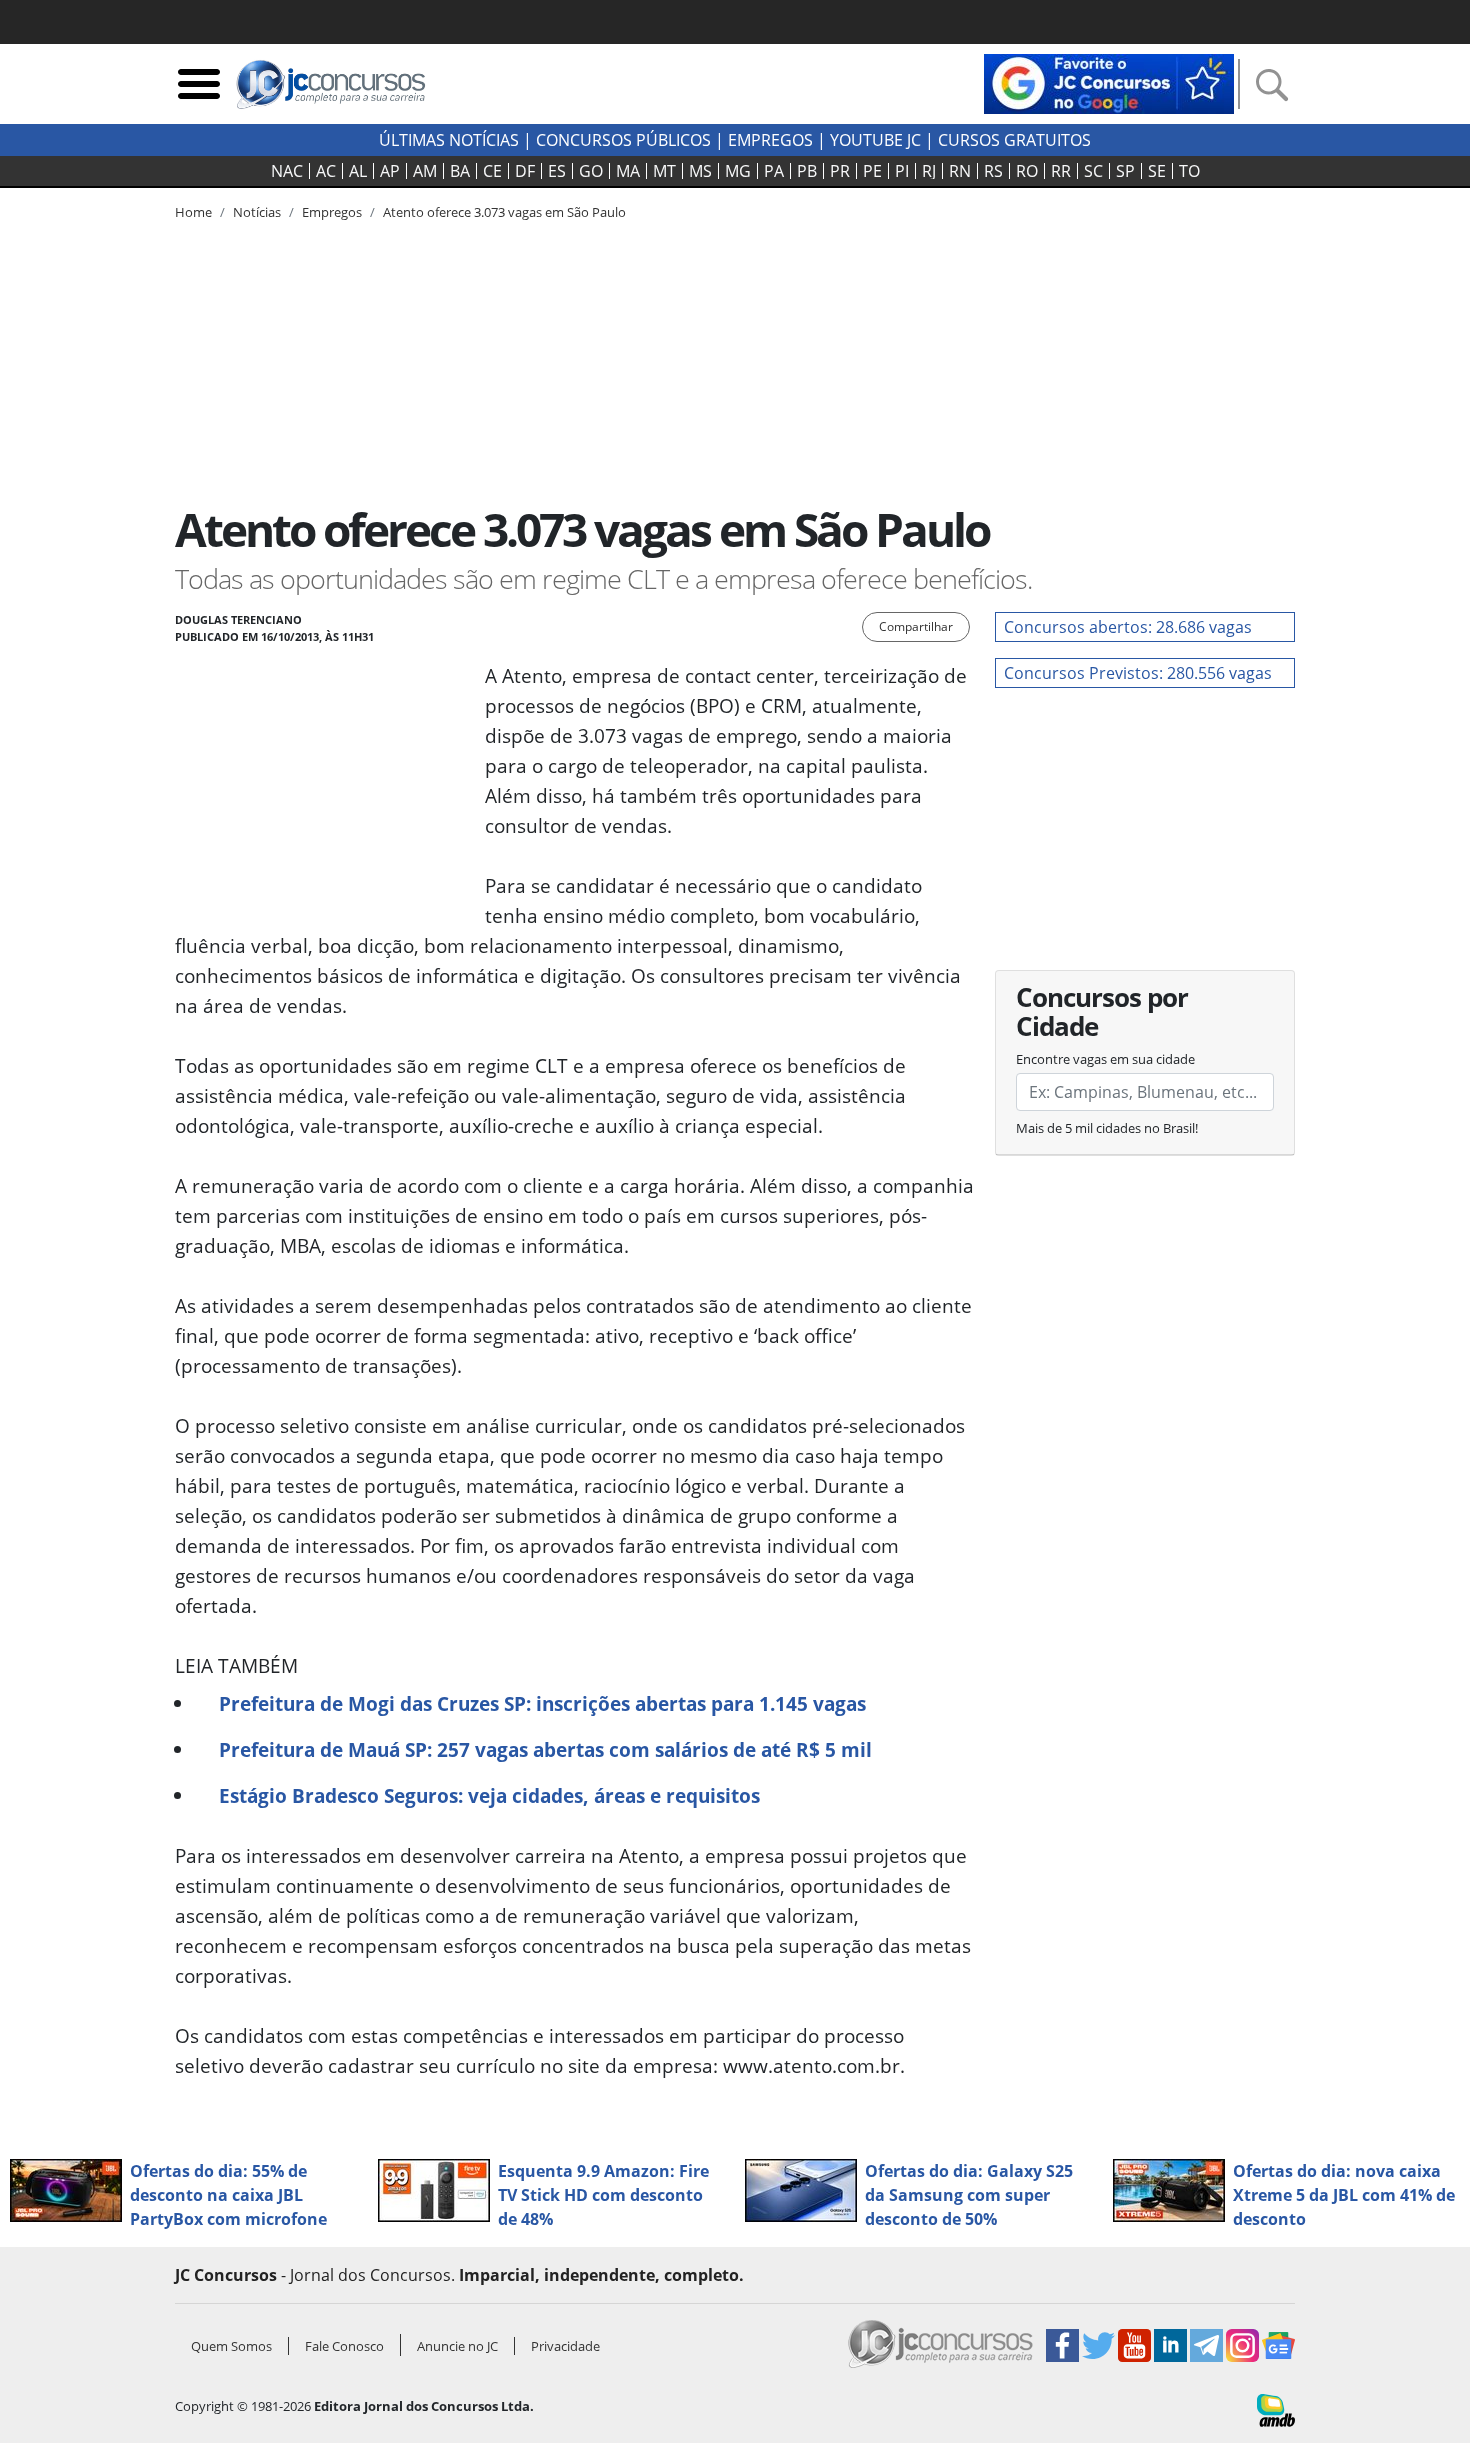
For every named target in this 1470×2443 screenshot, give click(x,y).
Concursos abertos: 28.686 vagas (1128, 627)
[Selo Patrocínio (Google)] (1109, 82)
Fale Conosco (344, 2346)
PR (840, 171)
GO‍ (591, 171)
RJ (929, 171)
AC (326, 171)
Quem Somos (231, 2346)
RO (1027, 171)
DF (525, 171)
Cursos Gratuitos (1014, 140)
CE (492, 171)
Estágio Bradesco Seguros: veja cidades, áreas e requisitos (489, 1795)
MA (628, 171)
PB (807, 171)
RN (960, 171)
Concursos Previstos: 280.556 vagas (1138, 673)
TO (1189, 171)
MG (738, 171)
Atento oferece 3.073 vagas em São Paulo (504, 212)
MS (700, 171)
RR (1061, 171)
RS (993, 171)
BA (460, 171)
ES (557, 171)
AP (390, 171)
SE (1157, 171)
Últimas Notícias (449, 140)
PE (872, 171)
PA (774, 171)
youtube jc (875, 140)
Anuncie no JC (457, 2346)
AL (358, 171)
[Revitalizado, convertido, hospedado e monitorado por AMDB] (1276, 2409)
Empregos (770, 140)
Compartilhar (916, 626)
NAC (287, 171)
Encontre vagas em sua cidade (1105, 1059)
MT (664, 171)
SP (1125, 171)
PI (902, 171)
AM (425, 171)
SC (1093, 171)
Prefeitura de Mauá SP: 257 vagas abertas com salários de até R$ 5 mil (545, 1749)
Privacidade (565, 2346)
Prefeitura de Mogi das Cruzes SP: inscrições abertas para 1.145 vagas (542, 1703)
